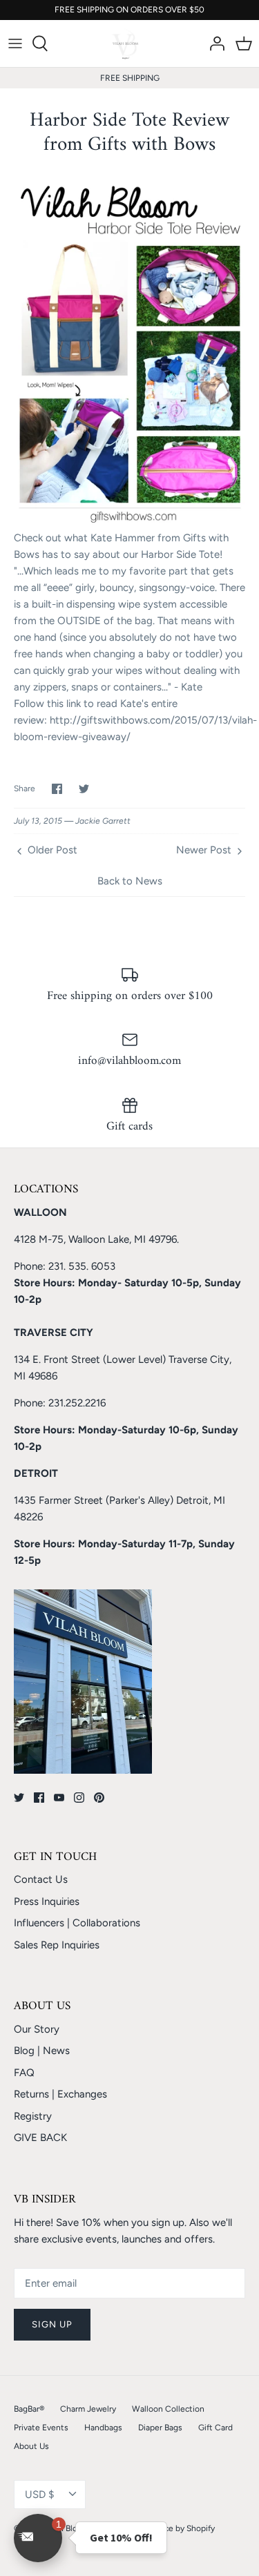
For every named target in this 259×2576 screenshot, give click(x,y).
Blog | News (42, 2051)
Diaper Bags (160, 2428)
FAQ (24, 2073)
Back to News (130, 881)
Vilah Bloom (68, 2528)
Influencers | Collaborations (77, 1923)
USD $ (39, 2495)
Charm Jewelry (88, 2409)
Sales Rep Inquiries (57, 1945)
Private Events (41, 2428)
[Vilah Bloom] (129, 43)
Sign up (52, 2324)
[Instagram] (79, 1798)
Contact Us (41, 1879)
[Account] (213, 43)
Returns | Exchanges (60, 2094)
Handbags (103, 2428)
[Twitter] (19, 1798)
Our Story (37, 2029)
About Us (31, 2446)
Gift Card (215, 2428)
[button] (38, 2538)
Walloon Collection (168, 2409)
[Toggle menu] (15, 43)
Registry (33, 2116)
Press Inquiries (47, 1901)
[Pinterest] (99, 1798)
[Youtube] (59, 1798)
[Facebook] (39, 1798)
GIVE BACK (40, 2138)
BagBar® (29, 2409)
